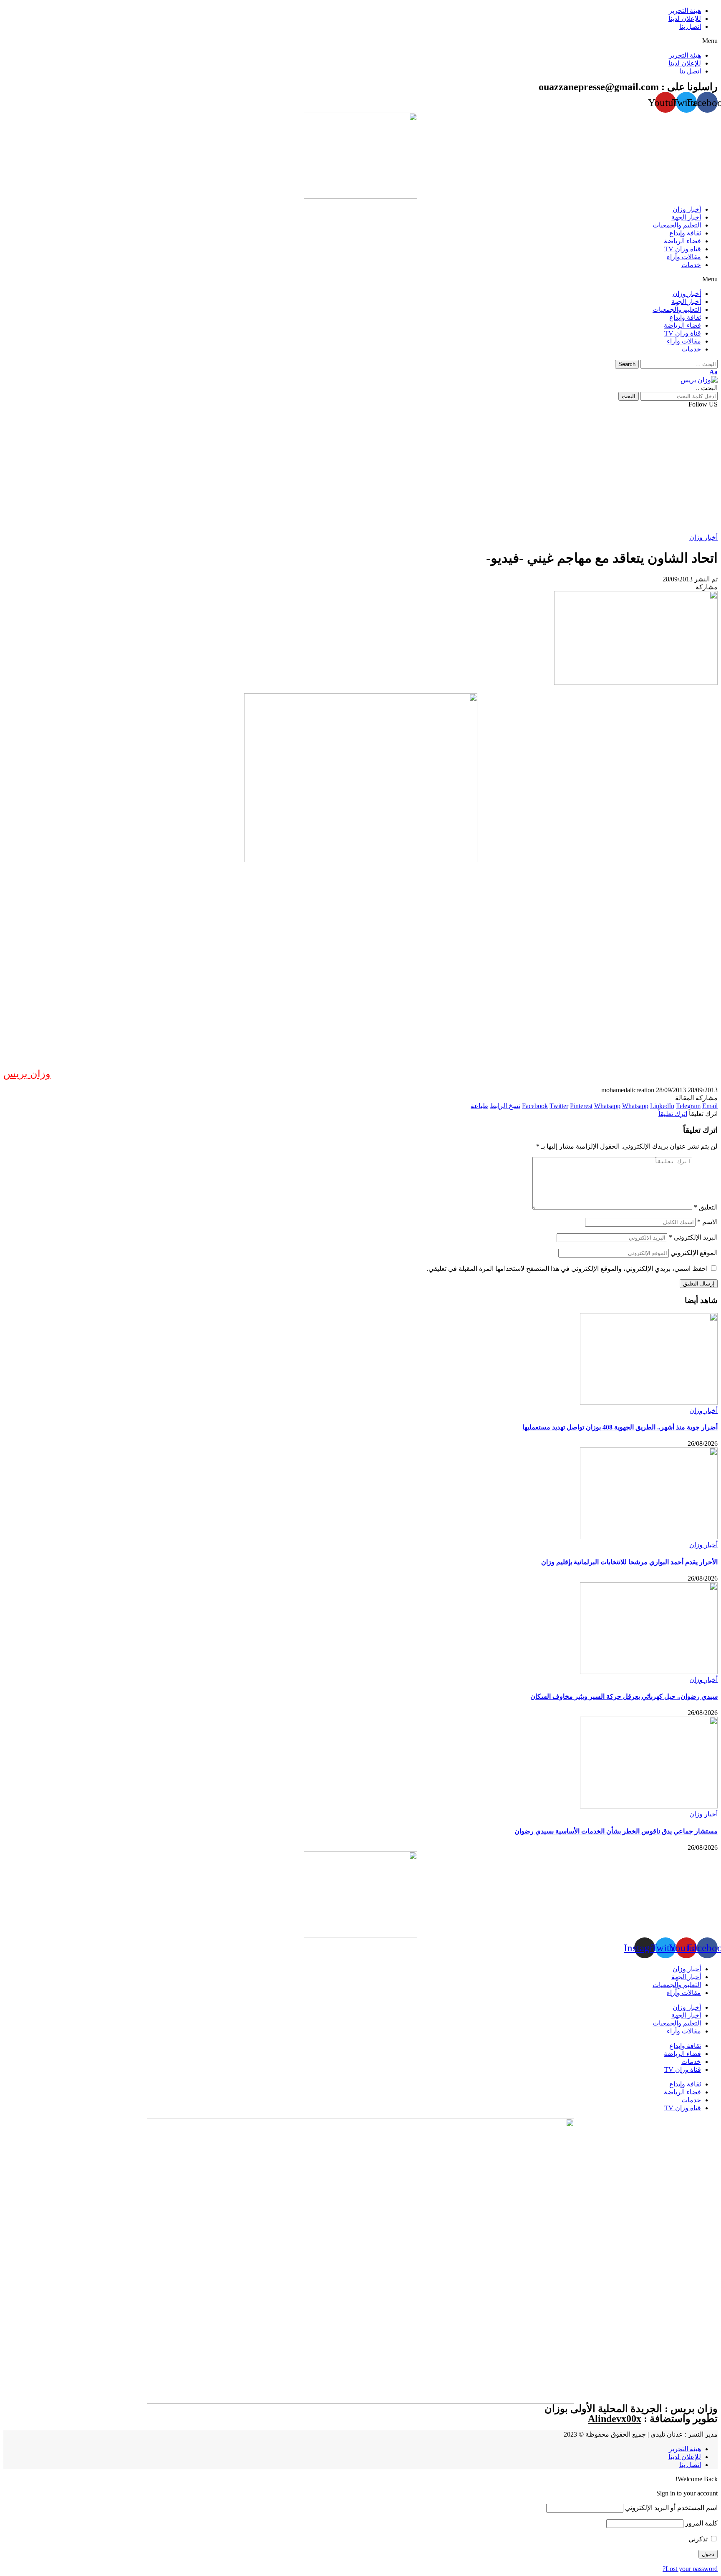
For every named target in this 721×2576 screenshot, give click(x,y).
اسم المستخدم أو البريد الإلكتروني (671, 2508)
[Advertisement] (360, 471)
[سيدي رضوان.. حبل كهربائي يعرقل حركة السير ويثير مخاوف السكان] (649, 1672)
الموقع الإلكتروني (694, 1253)
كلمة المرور (701, 2523)
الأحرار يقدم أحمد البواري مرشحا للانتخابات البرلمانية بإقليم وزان (629, 1562)
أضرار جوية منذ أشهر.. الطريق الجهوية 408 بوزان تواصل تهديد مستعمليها (620, 1427)
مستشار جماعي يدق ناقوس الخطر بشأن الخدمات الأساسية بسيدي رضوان (616, 1831)
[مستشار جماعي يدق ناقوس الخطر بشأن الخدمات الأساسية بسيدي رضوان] (649, 1806)
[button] (360, 41)
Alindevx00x (615, 2419)
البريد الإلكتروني (693, 1237)
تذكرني (699, 2539)
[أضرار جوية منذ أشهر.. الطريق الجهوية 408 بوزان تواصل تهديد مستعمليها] (649, 1403)
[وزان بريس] (699, 380)
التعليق (706, 1207)
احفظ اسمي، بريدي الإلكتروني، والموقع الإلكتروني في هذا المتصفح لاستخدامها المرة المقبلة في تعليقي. (567, 1269)
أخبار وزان (703, 537)
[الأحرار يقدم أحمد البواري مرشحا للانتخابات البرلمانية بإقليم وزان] (649, 1537)
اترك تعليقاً (673, 1114)
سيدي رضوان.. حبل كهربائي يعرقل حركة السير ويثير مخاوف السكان (624, 1696)
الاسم (707, 1222)
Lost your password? (690, 2569)
